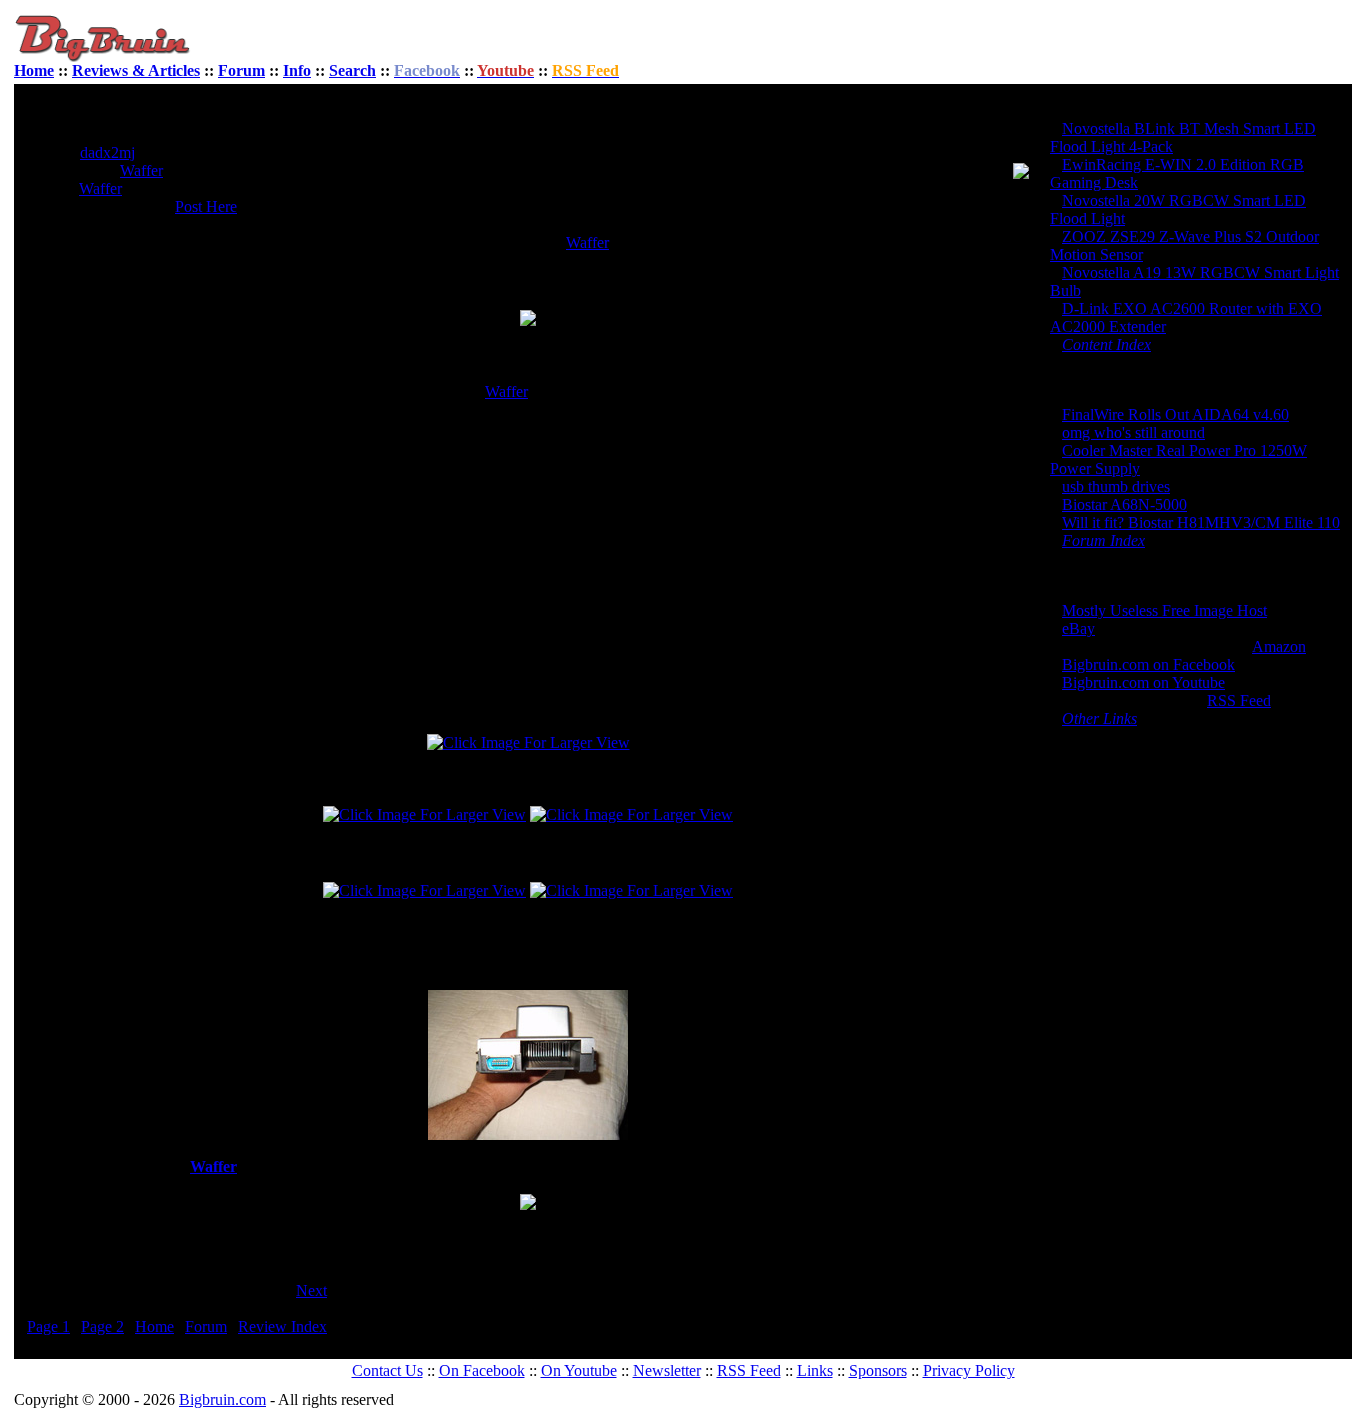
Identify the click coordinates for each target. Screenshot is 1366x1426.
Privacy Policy (969, 1370)
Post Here (206, 206)
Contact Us (387, 1370)
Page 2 (102, 1326)
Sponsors (878, 1370)
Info (297, 70)
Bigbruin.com (222, 1399)
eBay (1078, 628)
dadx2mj (107, 152)
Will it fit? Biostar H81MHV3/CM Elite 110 (1201, 522)
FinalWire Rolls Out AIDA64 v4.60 (1175, 414)
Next (311, 1290)
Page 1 (48, 1326)
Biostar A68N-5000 (1124, 504)
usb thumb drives (1116, 486)
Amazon (1279, 646)
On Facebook (482, 1370)
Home (34, 70)
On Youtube (579, 1370)
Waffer (141, 170)
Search (352, 70)
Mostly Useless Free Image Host (1164, 610)
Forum (241, 70)
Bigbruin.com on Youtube (1143, 682)
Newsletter (667, 1370)
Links (815, 1370)
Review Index (282, 1326)
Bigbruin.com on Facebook (1148, 664)
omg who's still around (1133, 432)
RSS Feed (1239, 700)
